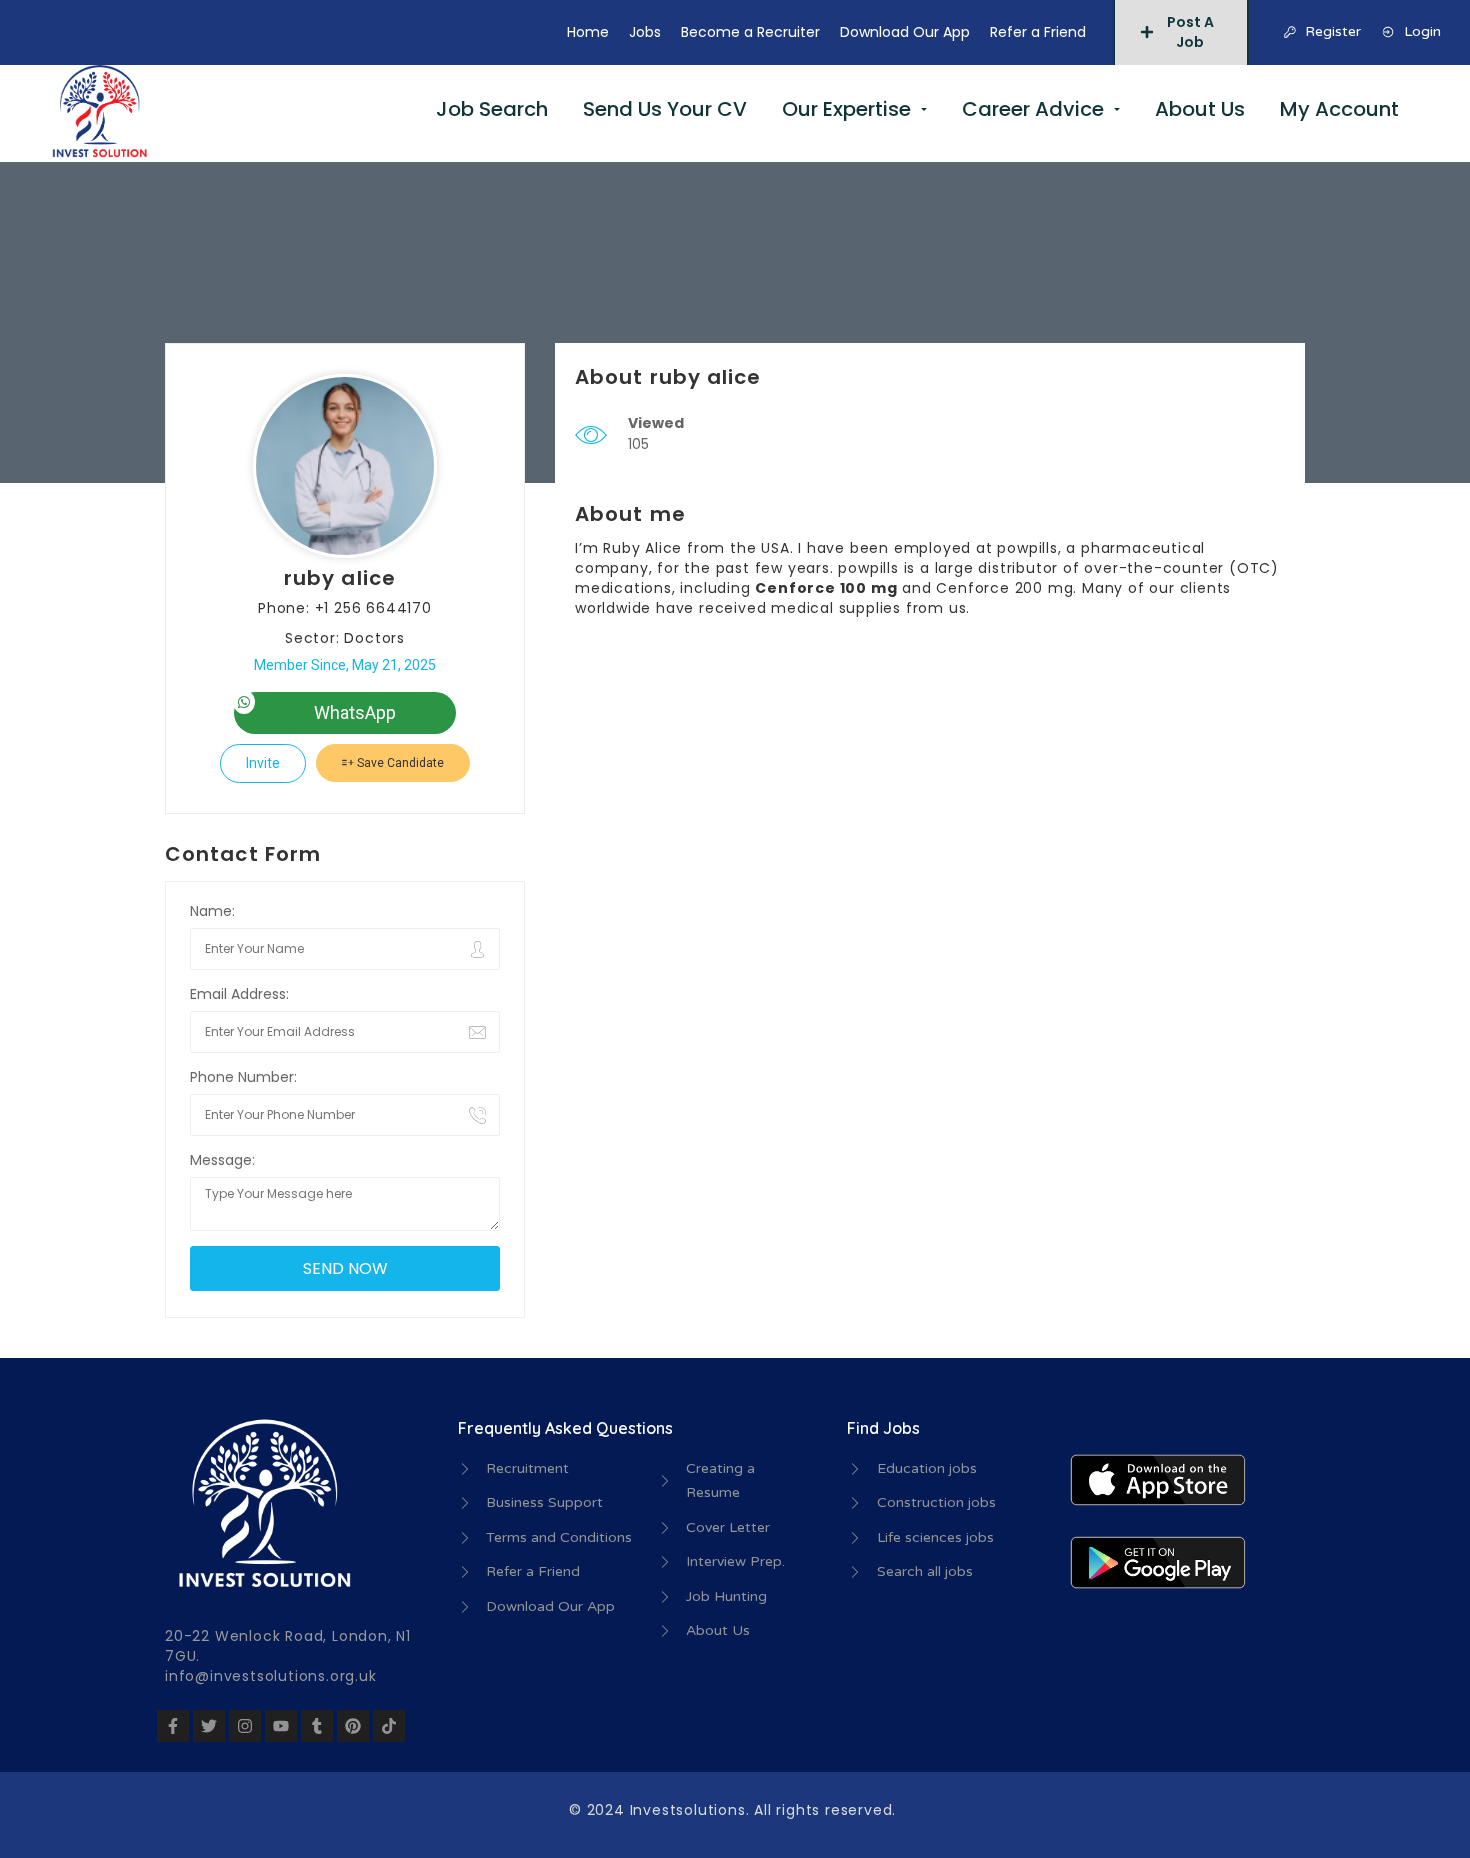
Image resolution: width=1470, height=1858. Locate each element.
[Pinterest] (353, 1726)
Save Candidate (399, 763)
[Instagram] (245, 1726)
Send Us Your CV (665, 109)
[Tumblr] (317, 1726)
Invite (263, 763)
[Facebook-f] (173, 1726)
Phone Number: (243, 1077)
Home (588, 32)
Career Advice (1033, 109)
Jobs (645, 32)
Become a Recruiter (750, 32)
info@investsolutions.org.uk (271, 1676)
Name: (212, 911)
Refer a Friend (1038, 32)
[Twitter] (209, 1726)
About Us (1200, 109)
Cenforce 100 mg (826, 588)
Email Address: (239, 994)
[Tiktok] (389, 1726)
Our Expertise (846, 109)
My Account (1339, 109)
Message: (222, 1160)
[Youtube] (281, 1726)
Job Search (492, 109)
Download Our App (905, 32)
